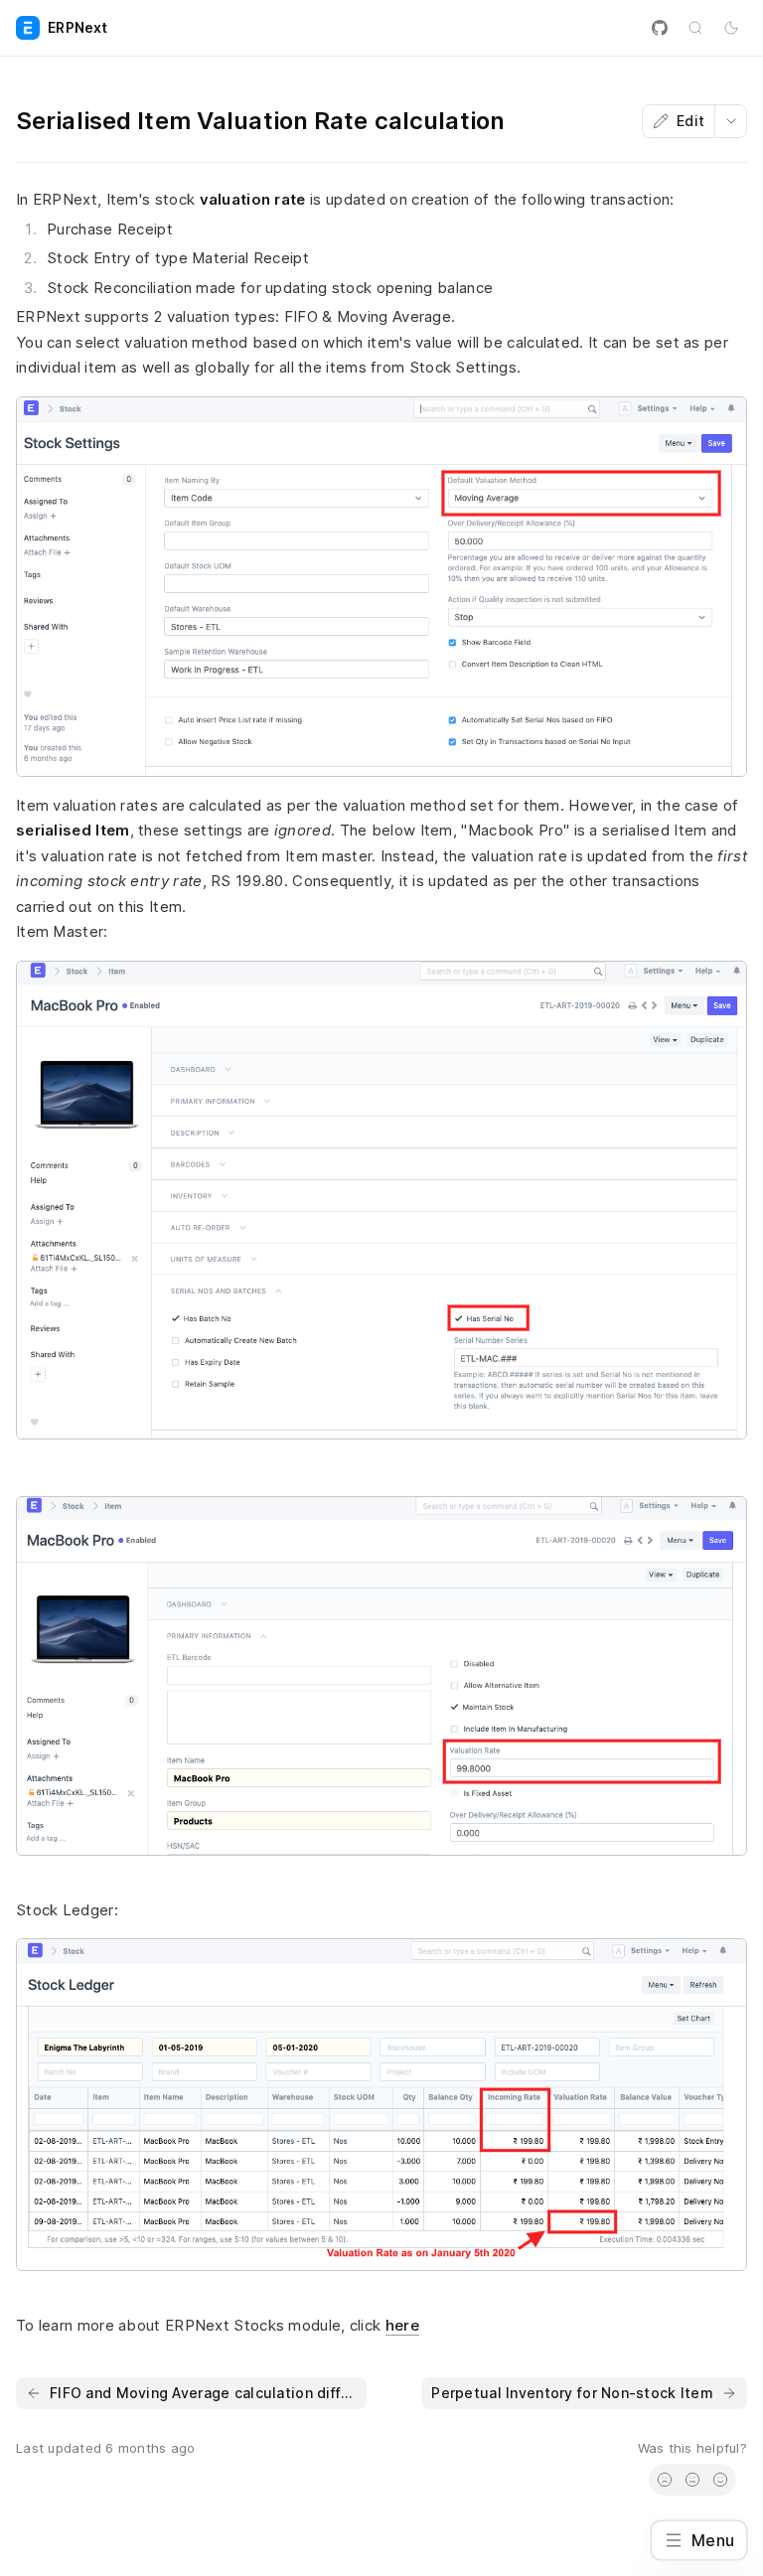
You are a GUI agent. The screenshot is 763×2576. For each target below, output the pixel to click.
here (402, 2325)
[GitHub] (660, 28)
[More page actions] (730, 121)
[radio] (665, 2480)
